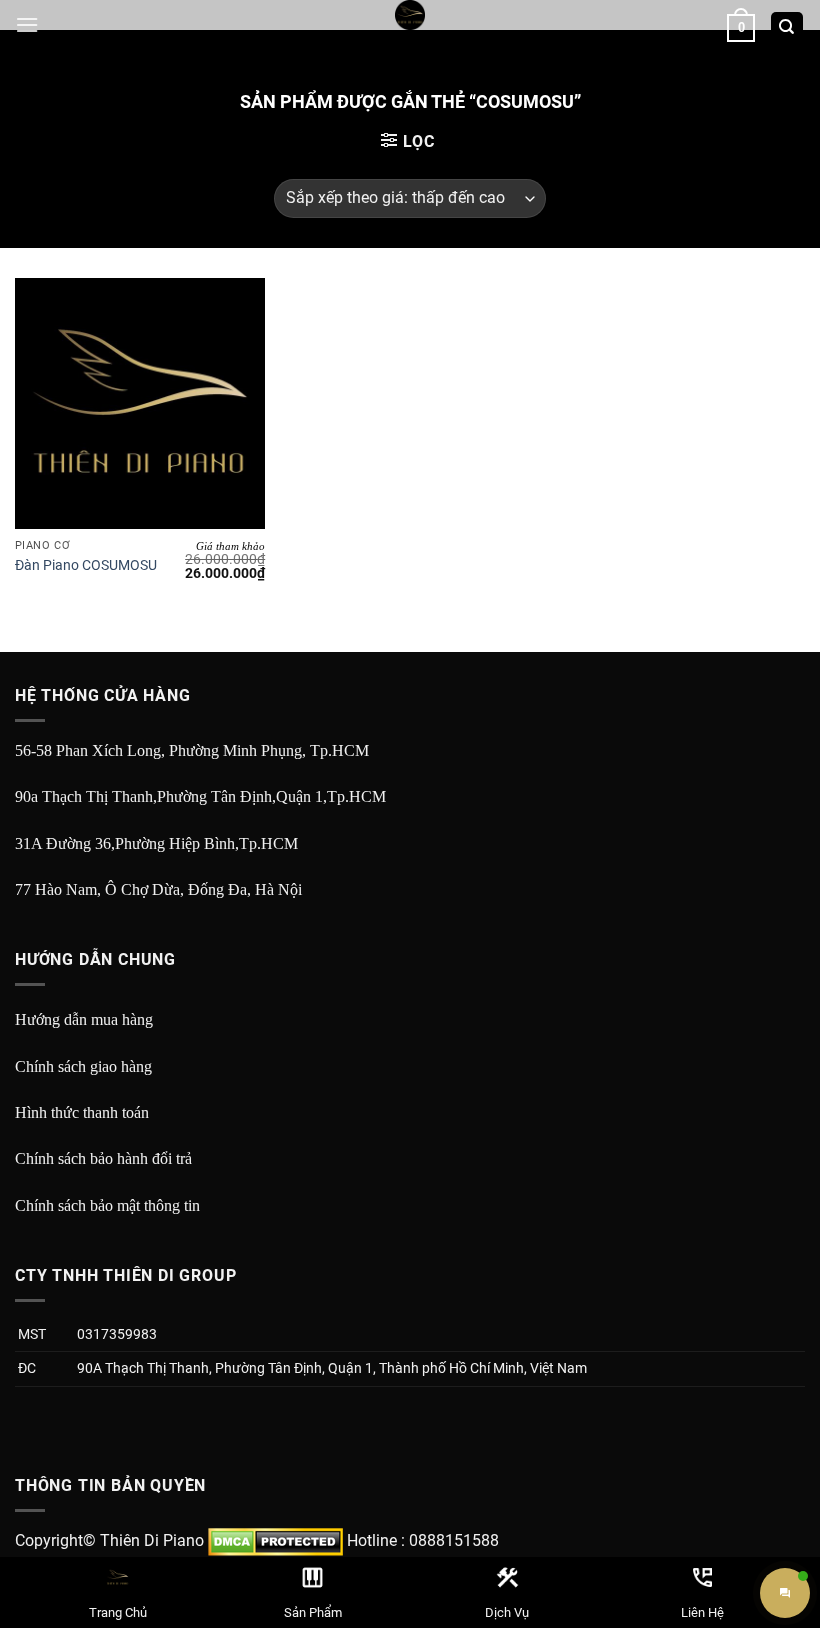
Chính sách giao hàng (83, 1066)
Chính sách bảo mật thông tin (107, 1205)
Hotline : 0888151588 (423, 1540)
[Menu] (27, 24)
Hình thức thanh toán (82, 1112)
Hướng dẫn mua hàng (84, 1019)
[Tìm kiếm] (787, 28)
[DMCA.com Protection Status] (275, 1540)
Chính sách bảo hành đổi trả (103, 1158)
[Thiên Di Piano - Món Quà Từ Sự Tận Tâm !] (410, 15)
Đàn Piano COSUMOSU (86, 565)
